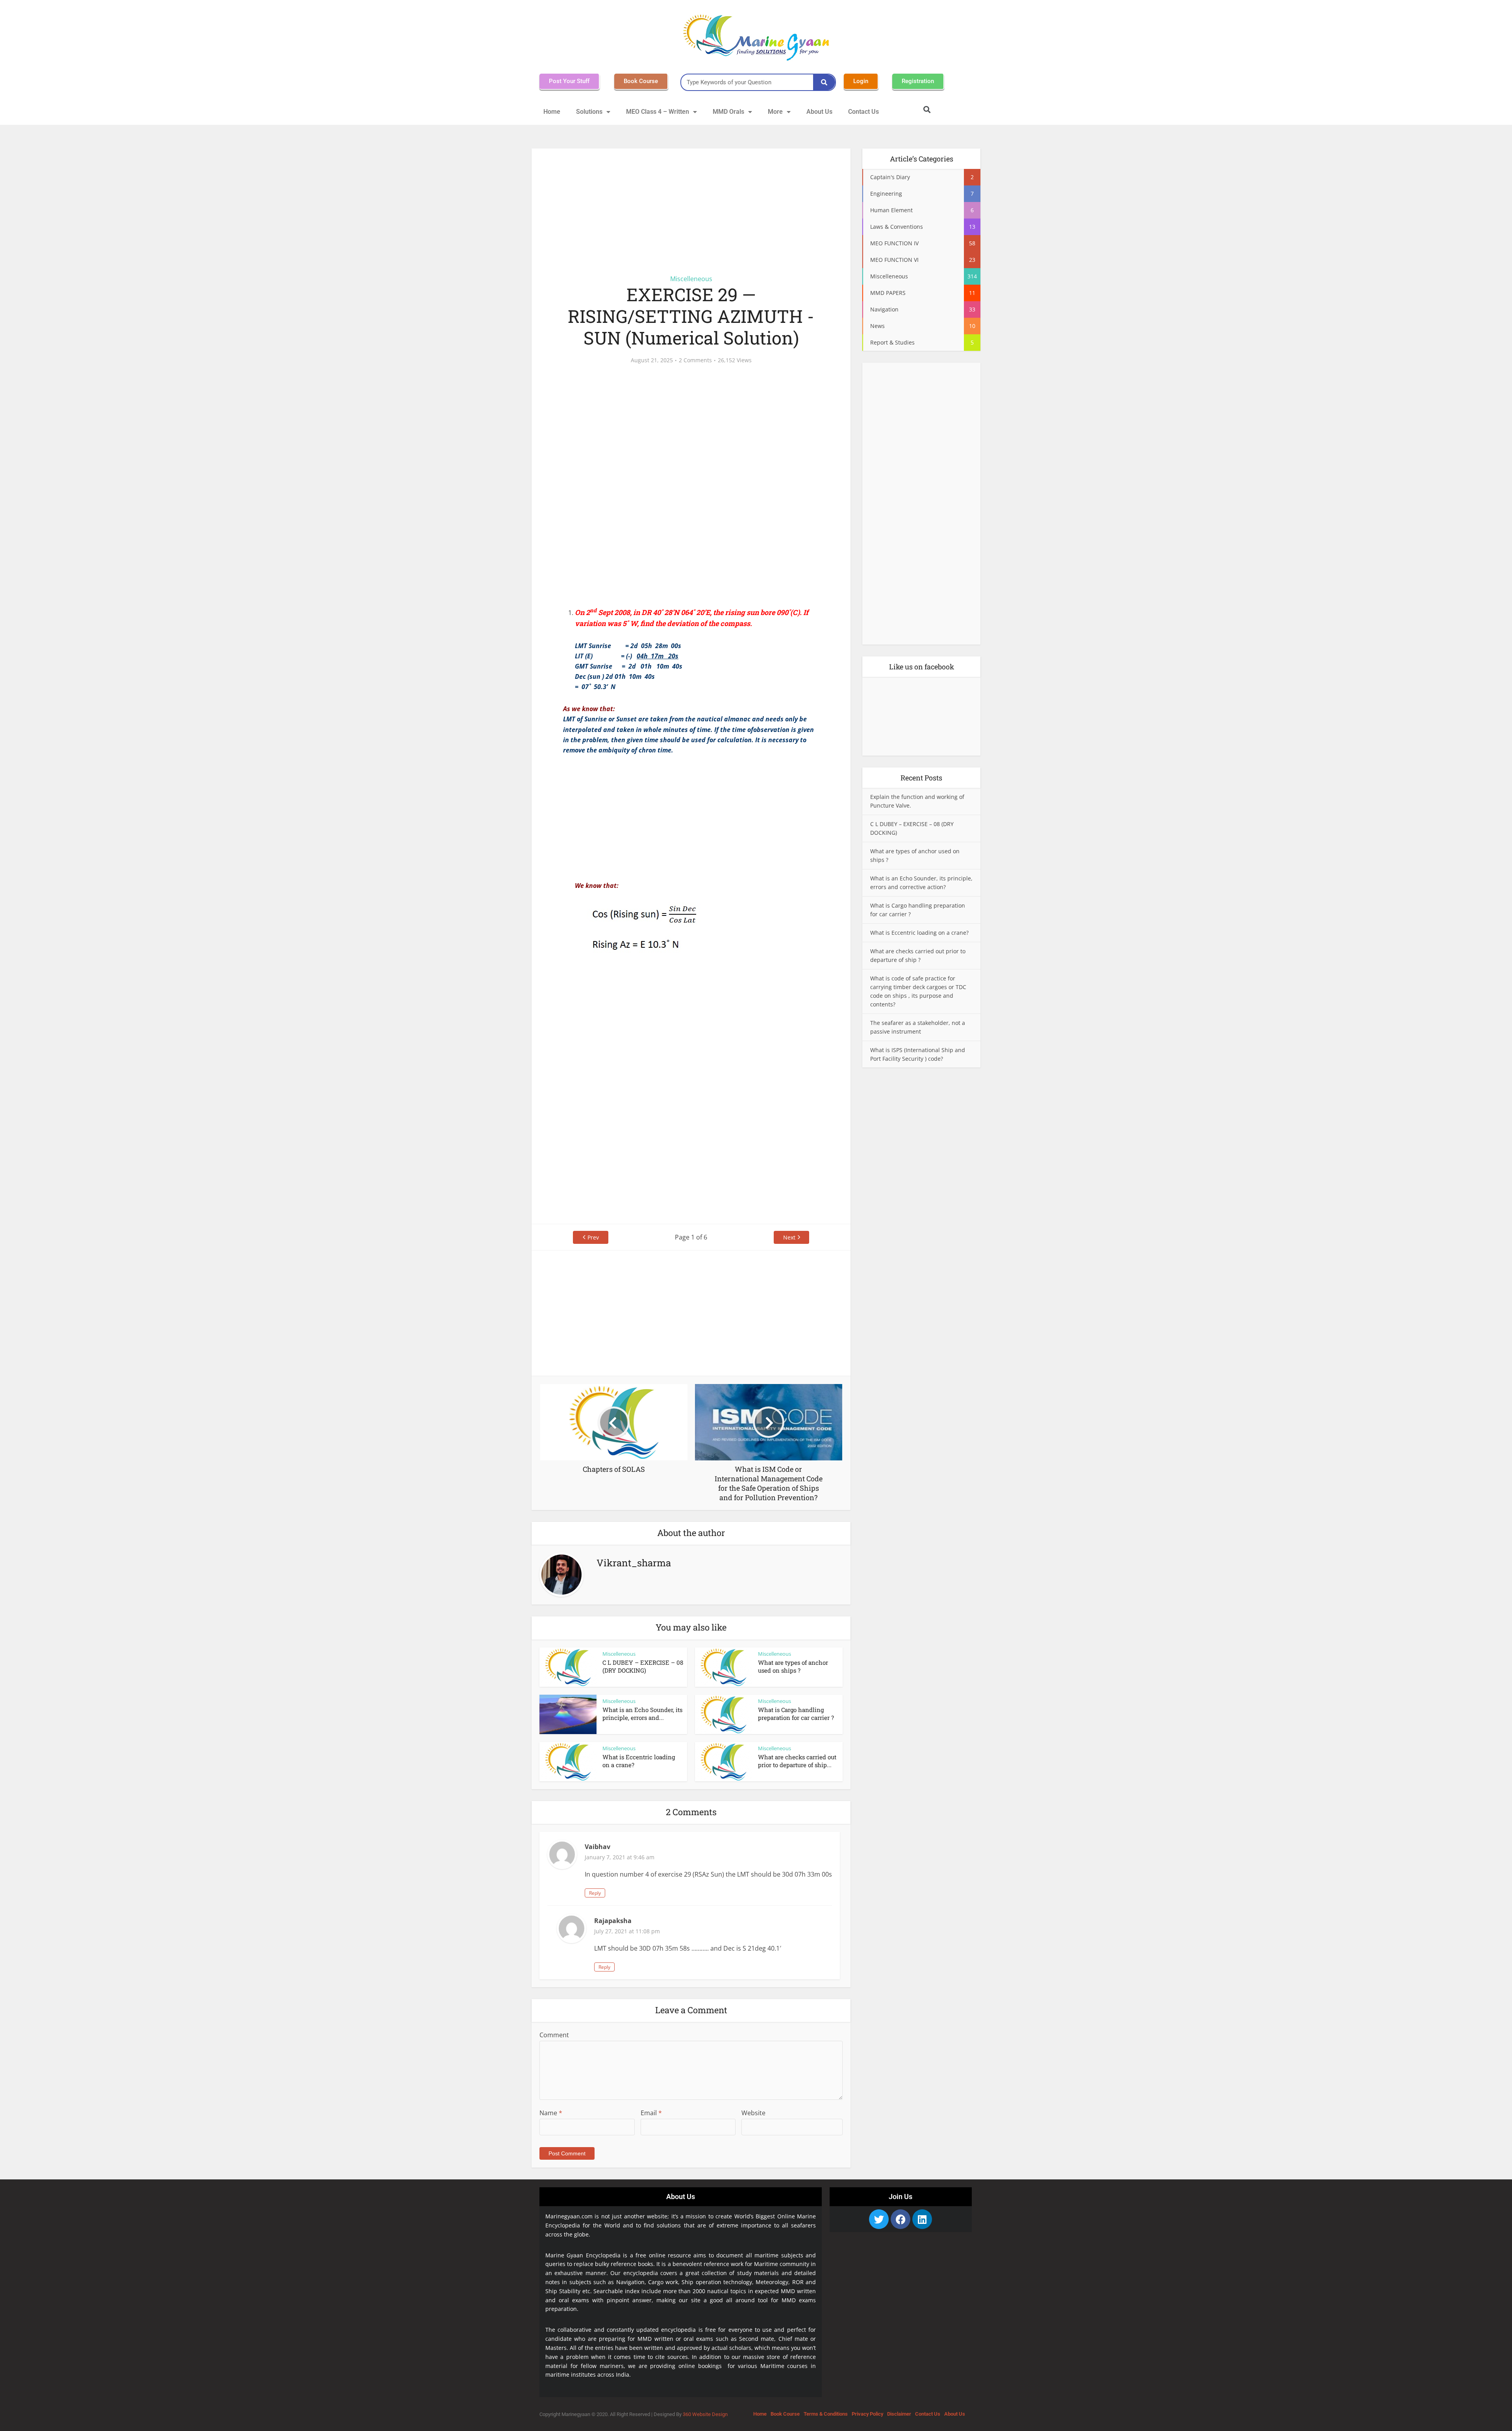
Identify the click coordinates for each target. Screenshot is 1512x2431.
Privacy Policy (867, 2414)
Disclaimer (899, 2414)
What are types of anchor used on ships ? (793, 1666)
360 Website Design (705, 2414)
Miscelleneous (691, 279)
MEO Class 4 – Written (658, 112)
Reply (595, 1893)
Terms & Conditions (826, 2414)
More (775, 112)
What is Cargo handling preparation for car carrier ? (796, 1714)
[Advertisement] (691, 207)
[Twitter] (879, 2219)
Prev (593, 1237)
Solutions (589, 112)
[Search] (824, 82)
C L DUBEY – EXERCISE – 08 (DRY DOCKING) (643, 1666)
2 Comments (695, 360)
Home (552, 112)
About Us (819, 112)
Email (651, 2113)
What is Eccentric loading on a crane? (919, 933)
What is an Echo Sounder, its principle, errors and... (642, 1714)
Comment (554, 2035)
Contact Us (863, 112)
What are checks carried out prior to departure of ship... (797, 1761)
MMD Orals (728, 112)
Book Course (785, 2414)
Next (789, 1237)
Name (551, 2113)
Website (753, 2113)
